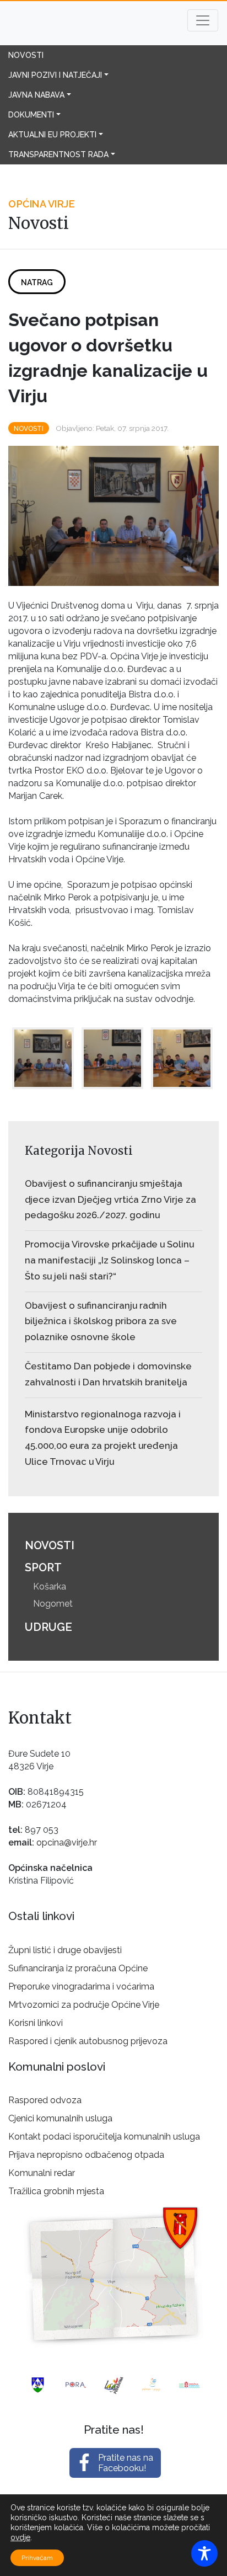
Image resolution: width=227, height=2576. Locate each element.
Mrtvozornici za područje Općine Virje (84, 2005)
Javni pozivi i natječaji (55, 75)
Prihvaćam (37, 2558)
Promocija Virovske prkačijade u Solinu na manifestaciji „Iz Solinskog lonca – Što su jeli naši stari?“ (109, 1260)
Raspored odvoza (45, 2100)
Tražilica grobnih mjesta (56, 2191)
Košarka (50, 1586)
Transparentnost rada (58, 154)
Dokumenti (31, 115)
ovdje (20, 2537)
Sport (43, 1567)
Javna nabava (36, 95)
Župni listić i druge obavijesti (65, 1950)
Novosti (26, 55)
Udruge (48, 1627)
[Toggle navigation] (203, 20)
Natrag (37, 282)
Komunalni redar (42, 2173)
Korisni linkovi (36, 2023)
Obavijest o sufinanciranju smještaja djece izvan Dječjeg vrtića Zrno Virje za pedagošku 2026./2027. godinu (110, 1199)
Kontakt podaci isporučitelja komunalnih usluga (104, 2137)
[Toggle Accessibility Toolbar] (204, 2553)
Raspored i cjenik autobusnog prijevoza (88, 2041)
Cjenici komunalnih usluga (60, 2118)
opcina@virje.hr (67, 1842)
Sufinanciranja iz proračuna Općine (78, 1968)
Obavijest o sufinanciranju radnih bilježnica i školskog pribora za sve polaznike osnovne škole (101, 1321)
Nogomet (53, 1604)
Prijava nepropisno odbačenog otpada (86, 2155)
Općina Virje (78, 23)
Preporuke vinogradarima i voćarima (81, 1986)
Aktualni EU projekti (52, 135)
